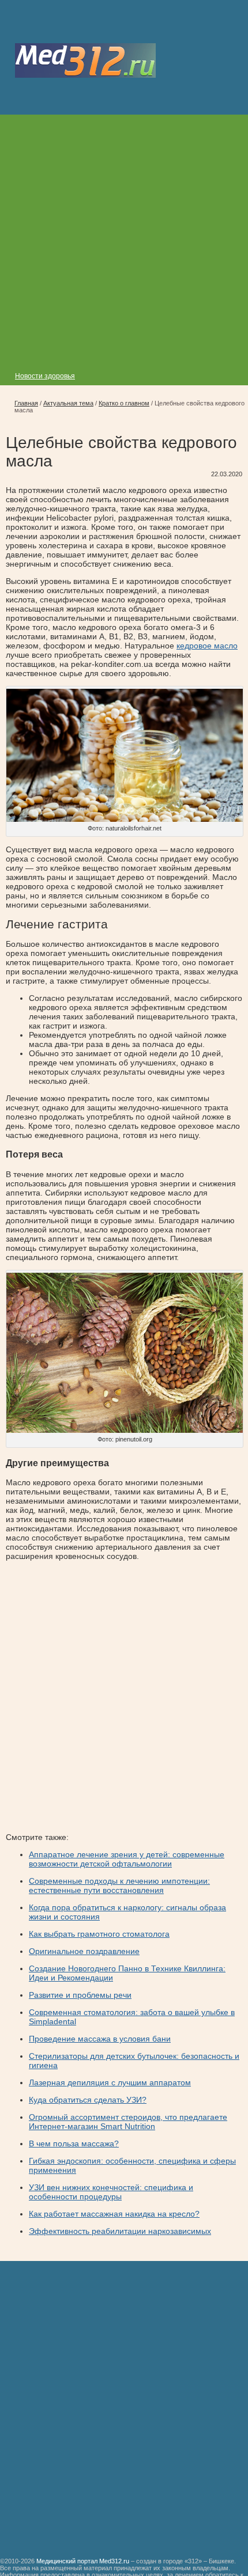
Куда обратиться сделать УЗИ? (88, 2100)
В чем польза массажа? (74, 2143)
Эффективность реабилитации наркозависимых (120, 2231)
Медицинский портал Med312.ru (83, 2561)
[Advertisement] (124, 238)
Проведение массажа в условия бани (100, 2039)
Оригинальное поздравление (84, 1951)
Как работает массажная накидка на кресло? (114, 2214)
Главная (26, 403)
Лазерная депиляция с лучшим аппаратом (110, 2082)
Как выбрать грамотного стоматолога (99, 1934)
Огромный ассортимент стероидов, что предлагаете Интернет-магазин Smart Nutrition (128, 2122)
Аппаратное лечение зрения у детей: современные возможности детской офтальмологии (127, 1859)
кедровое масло (207, 646)
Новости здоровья (45, 376)
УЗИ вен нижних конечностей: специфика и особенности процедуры (111, 2192)
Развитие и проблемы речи (80, 1995)
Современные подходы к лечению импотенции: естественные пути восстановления (119, 1885)
